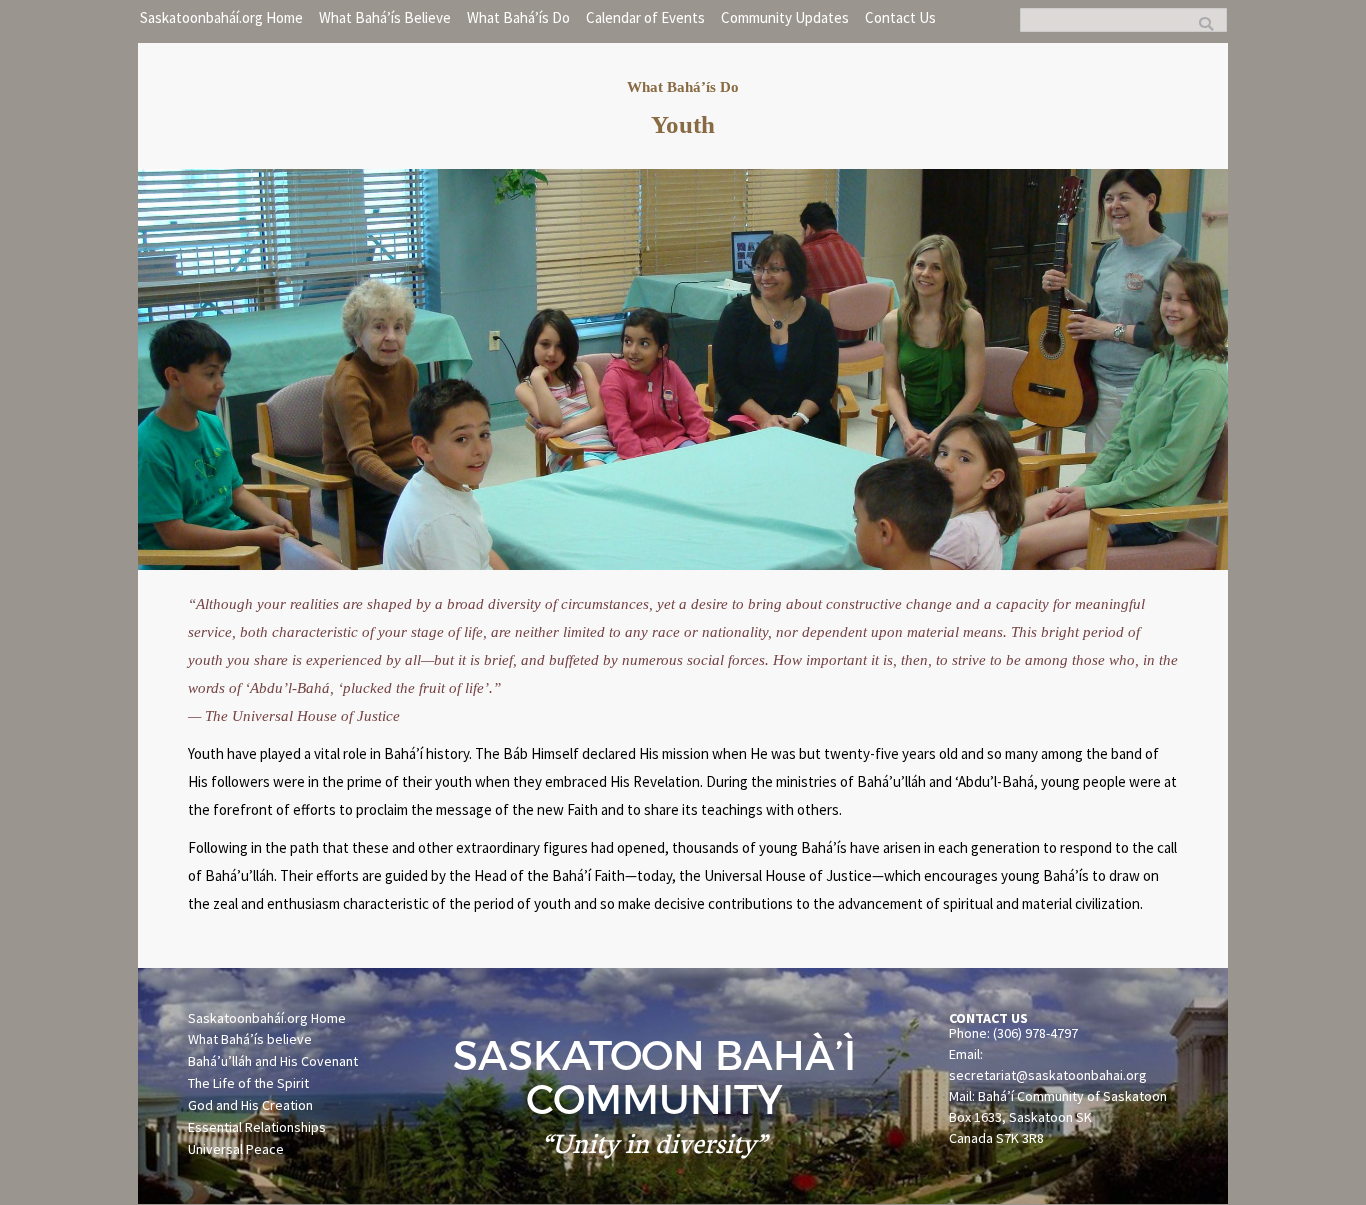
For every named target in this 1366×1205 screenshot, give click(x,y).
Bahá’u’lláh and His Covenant (273, 1061)
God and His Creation (250, 1105)
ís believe (283, 1039)
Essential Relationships (257, 1127)
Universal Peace (236, 1149)
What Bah (215, 1039)
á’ (248, 1039)
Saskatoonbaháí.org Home (267, 1018)
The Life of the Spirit (248, 1083)
